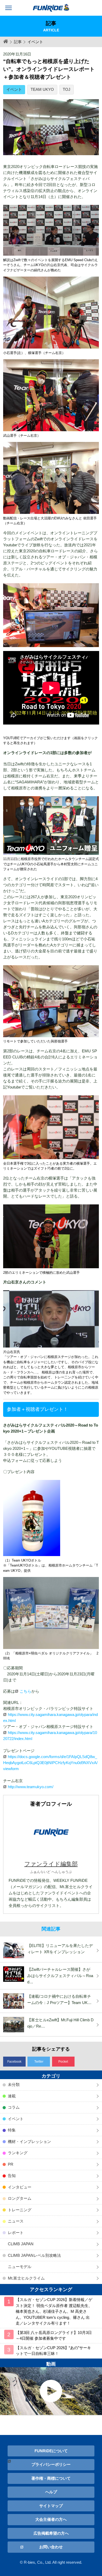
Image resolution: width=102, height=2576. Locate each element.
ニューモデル (20, 2267)
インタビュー (20, 2187)
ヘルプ (51, 2492)
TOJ (67, 89)
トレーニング (20, 2210)
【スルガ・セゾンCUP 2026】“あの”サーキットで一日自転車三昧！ (53, 2351)
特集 (12, 2130)
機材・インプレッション (29, 2142)
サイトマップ (51, 2506)
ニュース (16, 2221)
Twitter (39, 2062)
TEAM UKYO (42, 89)
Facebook (14, 2062)
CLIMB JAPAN (21, 2244)
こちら (25, 1691)
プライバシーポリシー (51, 2464)
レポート (16, 2233)
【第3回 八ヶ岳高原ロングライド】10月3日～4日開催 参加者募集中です (54, 2336)
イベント (14, 89)
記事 (18, 42)
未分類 (14, 2084)
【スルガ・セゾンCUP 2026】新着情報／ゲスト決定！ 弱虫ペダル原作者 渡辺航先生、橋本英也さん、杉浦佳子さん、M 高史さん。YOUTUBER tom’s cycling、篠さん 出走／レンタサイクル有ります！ (54, 2311)
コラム (14, 2107)
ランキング (18, 2153)
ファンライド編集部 (51, 1864)
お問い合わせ (51, 2547)
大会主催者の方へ (51, 2519)
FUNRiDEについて (51, 2451)
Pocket (63, 2062)
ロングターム (20, 2198)
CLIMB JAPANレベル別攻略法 (34, 2255)
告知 (12, 2176)
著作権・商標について (51, 2478)
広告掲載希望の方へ (51, 2533)
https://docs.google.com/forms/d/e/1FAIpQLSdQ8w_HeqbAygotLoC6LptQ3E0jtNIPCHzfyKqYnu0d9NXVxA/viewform (50, 1763)
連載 (12, 2096)
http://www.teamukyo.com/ (31, 1787)
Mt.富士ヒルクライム (26, 2278)
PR (11, 2164)
